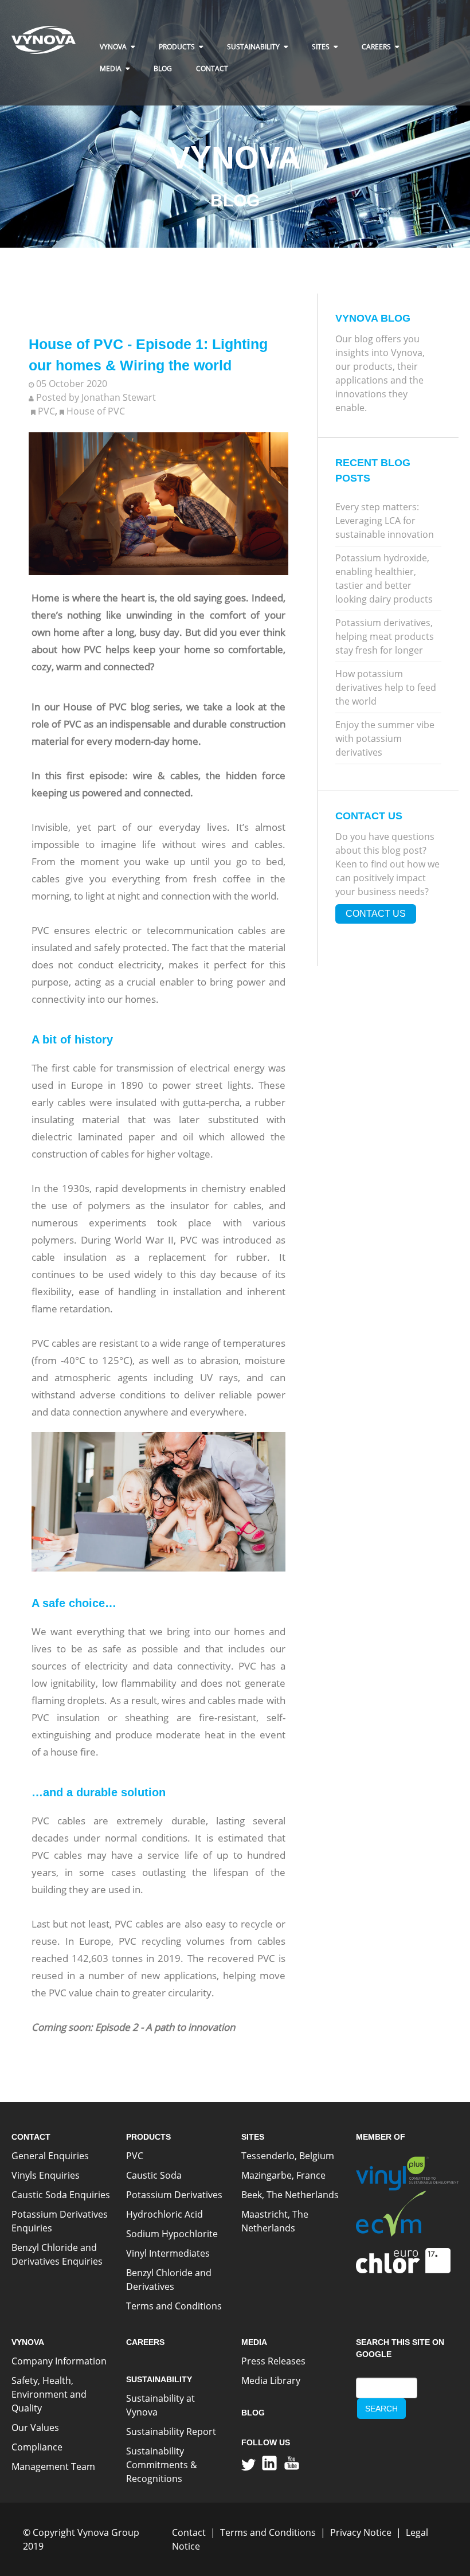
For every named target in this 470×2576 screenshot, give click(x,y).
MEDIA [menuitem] (111, 69)
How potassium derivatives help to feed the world (386, 687)
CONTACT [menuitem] (212, 69)
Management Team (53, 2466)
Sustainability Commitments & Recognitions (162, 2465)
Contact (189, 2532)
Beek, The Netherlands (290, 2195)
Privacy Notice (361, 2532)
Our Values (35, 2428)
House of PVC (96, 411)
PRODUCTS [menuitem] (177, 47)
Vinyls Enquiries (46, 2175)
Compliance (37, 2447)
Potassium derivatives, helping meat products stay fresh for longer (385, 636)
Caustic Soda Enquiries (61, 2195)
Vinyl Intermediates (168, 2253)
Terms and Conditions (174, 2306)
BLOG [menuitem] (163, 69)
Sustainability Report (171, 2432)
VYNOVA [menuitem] (113, 47)
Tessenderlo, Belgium (288, 2156)
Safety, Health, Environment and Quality (49, 2394)
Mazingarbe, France (283, 2175)
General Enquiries (50, 2156)
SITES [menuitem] (321, 47)
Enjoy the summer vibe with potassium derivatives (385, 738)
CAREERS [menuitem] (376, 47)
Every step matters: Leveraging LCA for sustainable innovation (385, 521)
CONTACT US (376, 914)
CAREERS (145, 2342)
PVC (46, 411)
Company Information (59, 2361)
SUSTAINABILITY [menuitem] (253, 47)
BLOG (253, 2413)
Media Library (271, 2380)
